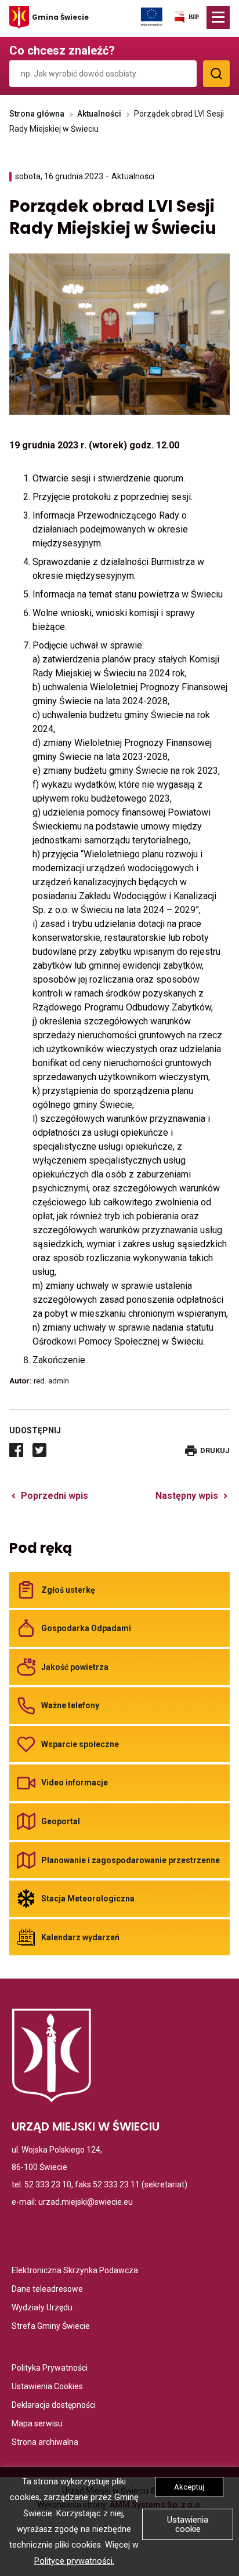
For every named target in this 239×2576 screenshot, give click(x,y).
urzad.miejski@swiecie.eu (86, 2202)
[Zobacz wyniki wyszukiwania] (216, 74)
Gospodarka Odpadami (86, 1628)
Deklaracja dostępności (54, 2406)
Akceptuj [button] (189, 2487)
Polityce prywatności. (74, 2561)
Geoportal (61, 1821)
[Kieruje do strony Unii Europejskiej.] (152, 16)
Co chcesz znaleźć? (62, 50)
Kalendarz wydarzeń (80, 1937)
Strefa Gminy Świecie (51, 2327)
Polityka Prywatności (50, 2369)
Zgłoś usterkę (68, 1590)
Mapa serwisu (37, 2424)
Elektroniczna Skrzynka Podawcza (75, 2271)
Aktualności (99, 114)
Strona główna (37, 114)
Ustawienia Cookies (47, 2387)
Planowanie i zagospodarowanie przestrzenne (131, 1860)
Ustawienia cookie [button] (188, 2524)
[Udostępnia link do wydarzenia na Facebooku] (16, 1450)
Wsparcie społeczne (80, 1744)
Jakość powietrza (75, 1667)
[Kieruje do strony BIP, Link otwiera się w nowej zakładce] (186, 19)
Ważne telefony (70, 1705)
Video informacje (75, 1782)
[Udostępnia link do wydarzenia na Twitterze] (39, 1450)
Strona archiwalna (45, 2443)
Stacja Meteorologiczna (88, 1899)
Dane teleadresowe (47, 2290)
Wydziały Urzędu (42, 2308)
